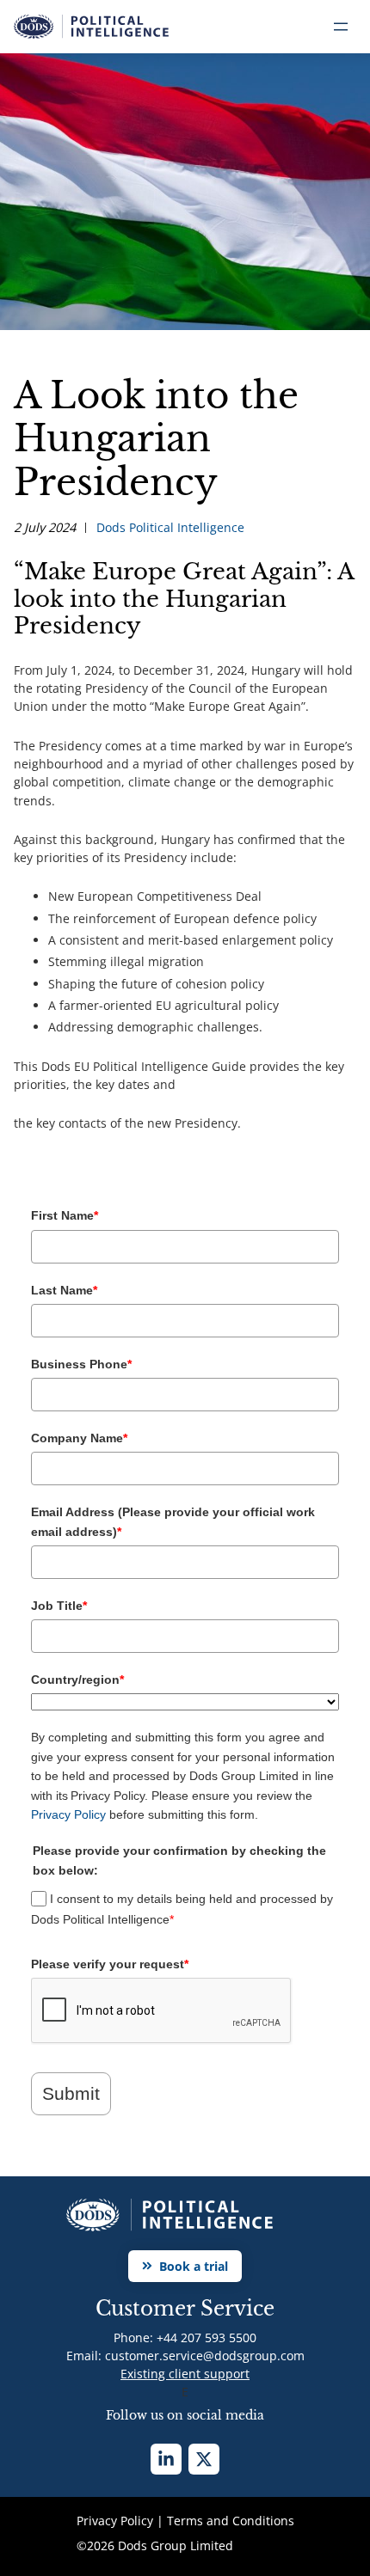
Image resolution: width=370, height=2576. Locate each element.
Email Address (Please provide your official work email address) (173, 1521)
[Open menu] (341, 27)
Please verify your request (110, 1964)
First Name (65, 1215)
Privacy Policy (68, 1814)
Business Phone (81, 1364)
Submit (71, 2093)
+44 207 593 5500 (207, 2337)
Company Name (79, 1438)
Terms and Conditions (231, 2521)
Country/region (77, 1680)
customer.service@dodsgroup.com (205, 2356)
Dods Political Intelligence (170, 527)
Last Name (64, 1290)
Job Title (59, 1606)
